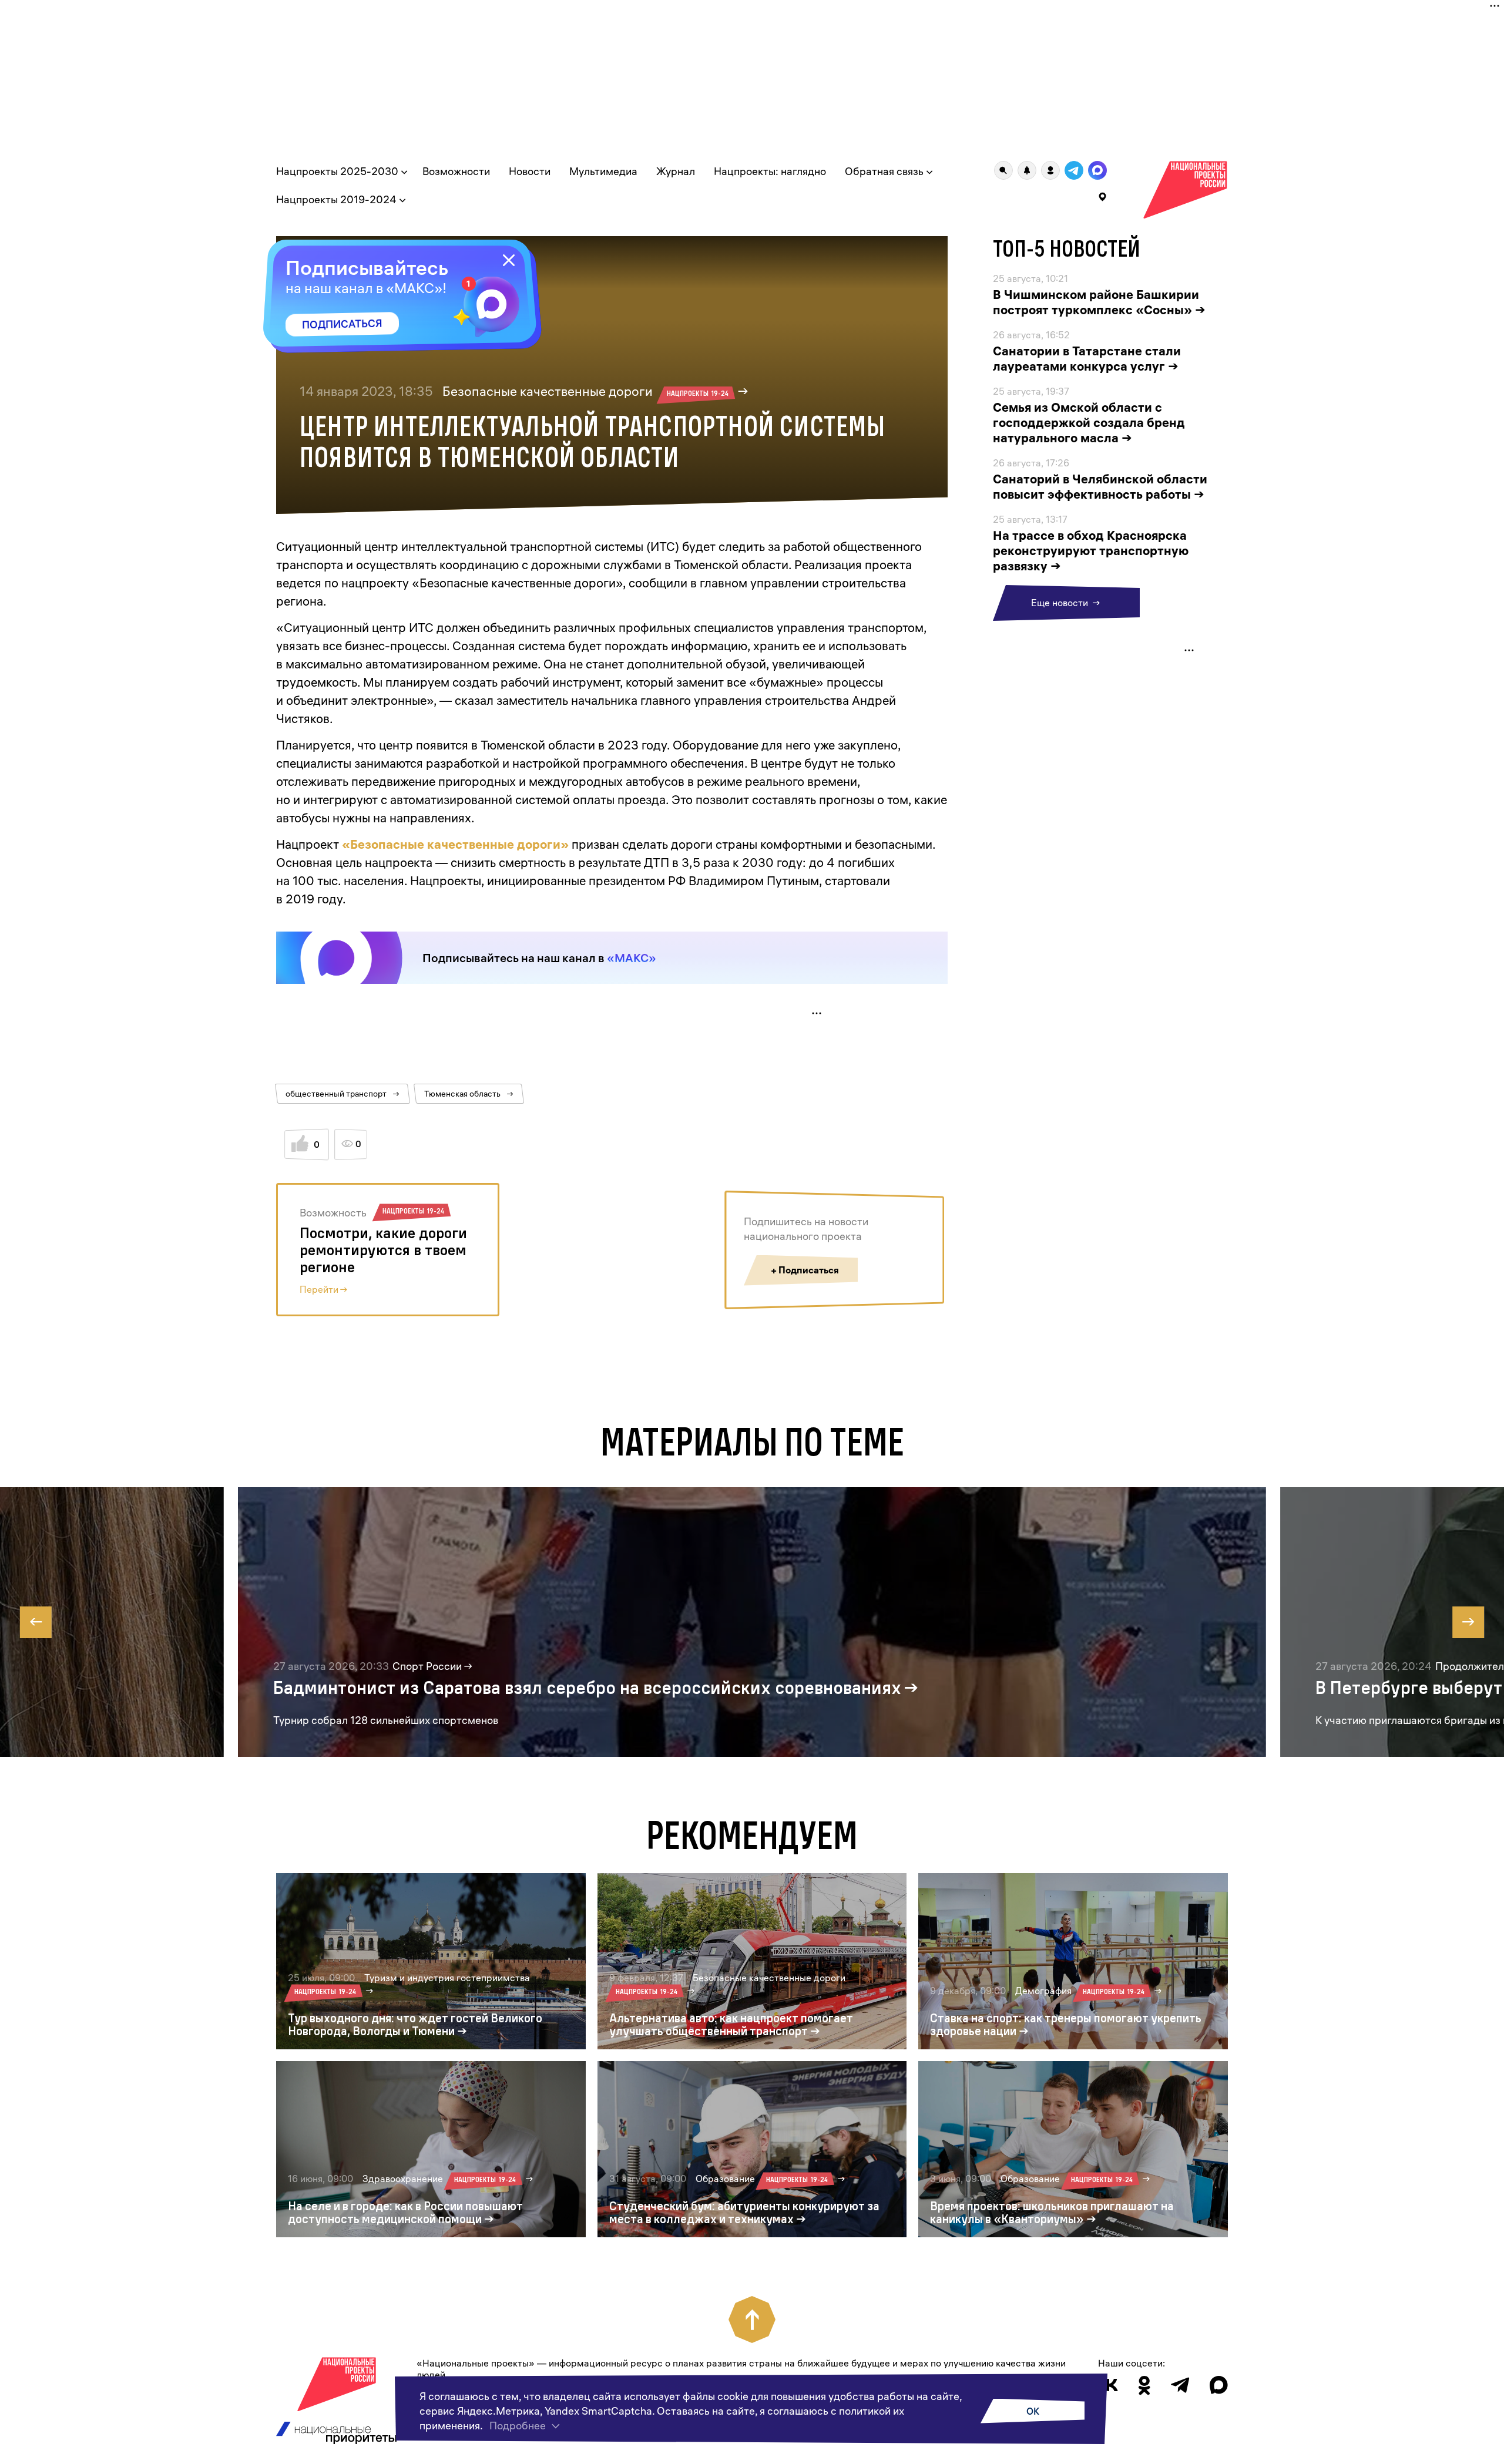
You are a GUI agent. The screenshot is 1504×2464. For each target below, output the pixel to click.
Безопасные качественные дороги (585, 391)
